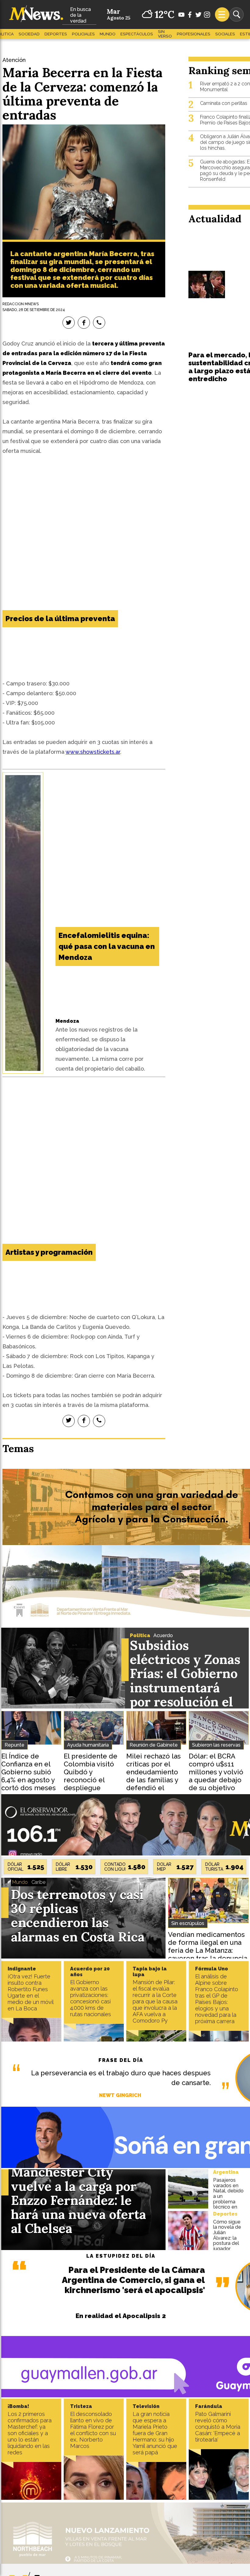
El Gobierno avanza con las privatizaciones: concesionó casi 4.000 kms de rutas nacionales (91, 1998)
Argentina (226, 2172)
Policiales (83, 34)
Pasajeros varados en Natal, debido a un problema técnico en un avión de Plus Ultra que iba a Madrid (228, 2204)
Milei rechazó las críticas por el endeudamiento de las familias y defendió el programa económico (154, 1780)
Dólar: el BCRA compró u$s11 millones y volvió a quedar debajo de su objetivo (216, 1772)
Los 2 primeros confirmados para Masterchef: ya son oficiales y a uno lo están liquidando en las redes (30, 2433)
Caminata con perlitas (224, 103)
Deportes (56, 34)
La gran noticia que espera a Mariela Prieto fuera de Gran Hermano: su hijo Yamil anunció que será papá (155, 2433)
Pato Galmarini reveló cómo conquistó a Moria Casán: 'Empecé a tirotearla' (218, 2427)
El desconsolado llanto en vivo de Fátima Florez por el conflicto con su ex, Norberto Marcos (93, 2430)
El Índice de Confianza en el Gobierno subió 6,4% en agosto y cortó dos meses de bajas (29, 1776)
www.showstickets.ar (93, 752)
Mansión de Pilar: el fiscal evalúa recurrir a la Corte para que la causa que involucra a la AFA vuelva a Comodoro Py (155, 2001)
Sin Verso (165, 34)
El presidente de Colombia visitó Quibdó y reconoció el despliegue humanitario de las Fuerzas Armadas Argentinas (91, 1788)
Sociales (225, 34)
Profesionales (194, 34)
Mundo (108, 34)
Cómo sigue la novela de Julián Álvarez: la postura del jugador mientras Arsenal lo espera (227, 2243)
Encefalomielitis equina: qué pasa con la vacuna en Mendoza (107, 946)
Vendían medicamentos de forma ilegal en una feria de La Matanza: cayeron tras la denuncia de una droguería (208, 1950)
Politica (140, 1635)
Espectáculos (137, 34)
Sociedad (29, 34)
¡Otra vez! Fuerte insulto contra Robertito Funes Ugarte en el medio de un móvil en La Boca (30, 1992)
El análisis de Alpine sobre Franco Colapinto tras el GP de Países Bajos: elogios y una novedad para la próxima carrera (217, 1999)
